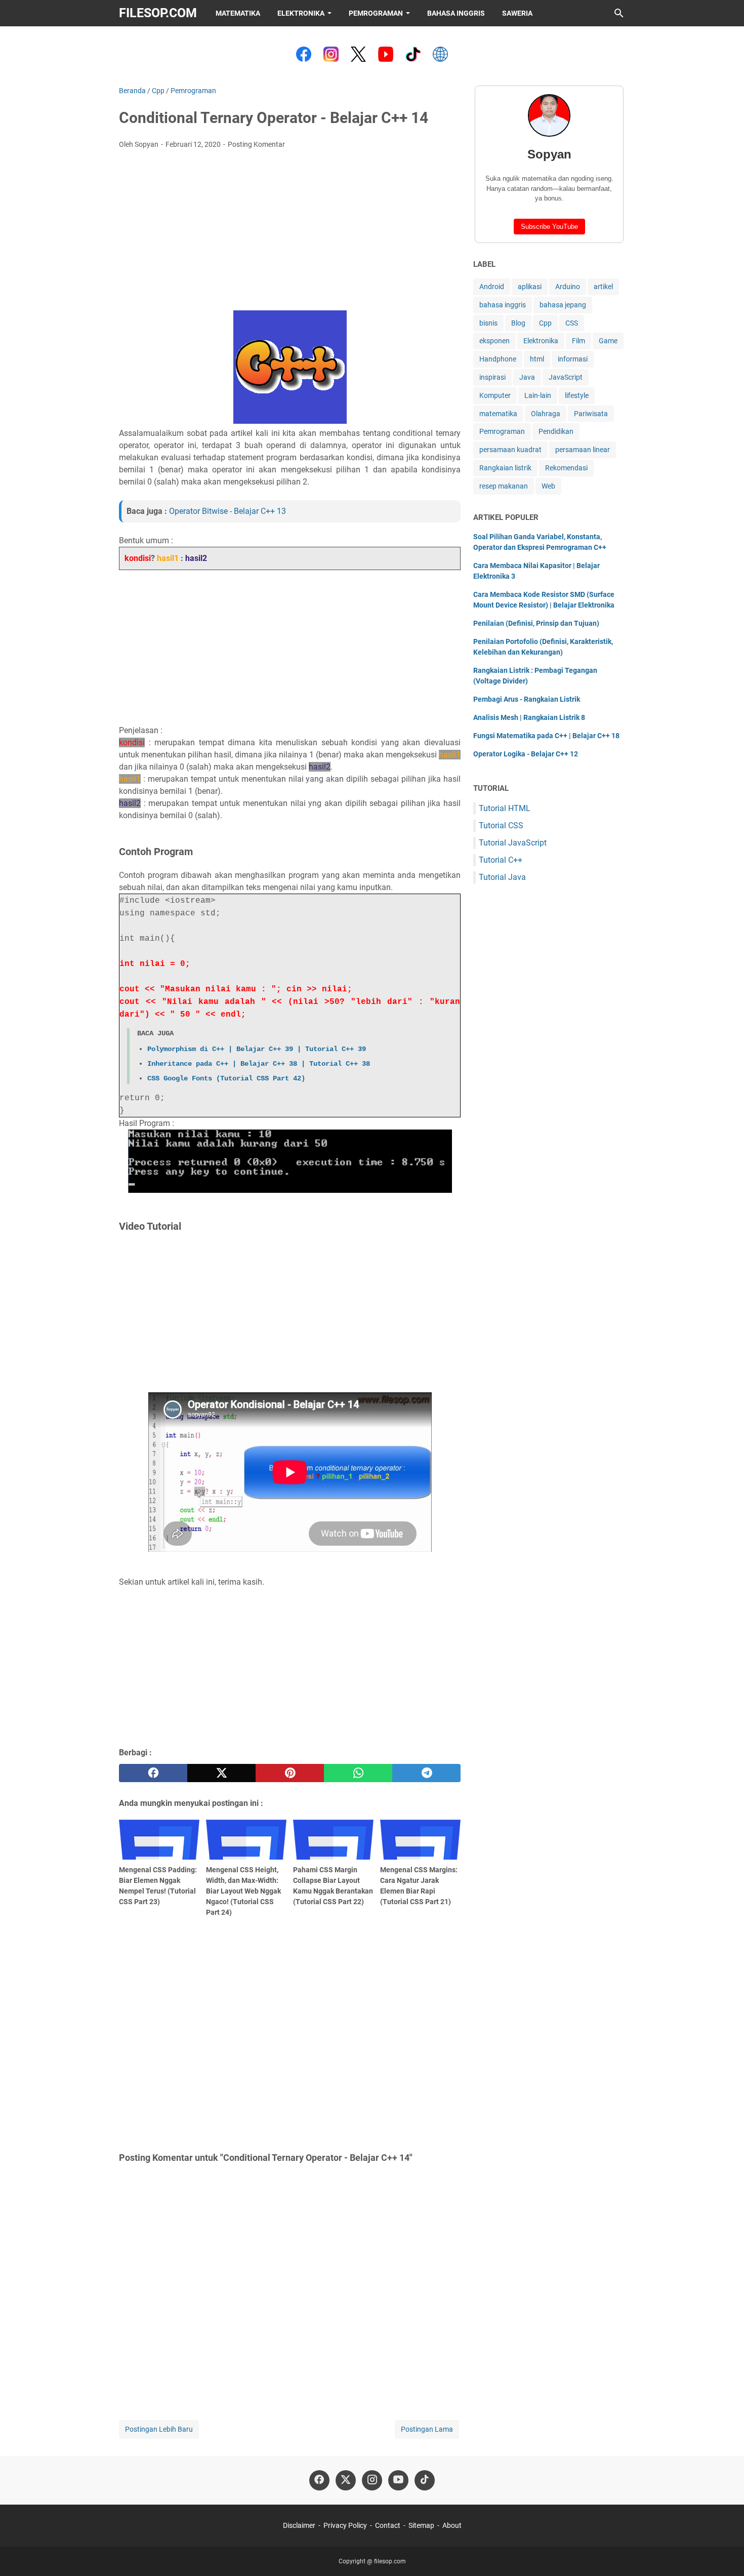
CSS (572, 323)
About (452, 2525)
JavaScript (566, 377)
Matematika (238, 13)
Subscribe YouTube (549, 227)
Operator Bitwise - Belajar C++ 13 (228, 511)
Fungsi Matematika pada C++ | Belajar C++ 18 (546, 736)
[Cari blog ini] (619, 13)
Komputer (495, 395)
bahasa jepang (563, 305)
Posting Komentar (256, 144)
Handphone (498, 359)
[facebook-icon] (319, 2480)
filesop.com (158, 13)
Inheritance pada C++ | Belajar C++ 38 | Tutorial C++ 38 (259, 1064)
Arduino (568, 287)
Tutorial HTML (505, 808)
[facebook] (153, 1773)
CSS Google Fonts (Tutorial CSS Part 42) (226, 1078)
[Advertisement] (290, 233)
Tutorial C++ (501, 860)
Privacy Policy (345, 2525)
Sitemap (421, 2525)
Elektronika (301, 13)
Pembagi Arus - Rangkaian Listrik (527, 699)
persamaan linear (583, 450)
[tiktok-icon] (425, 2480)
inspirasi (492, 377)
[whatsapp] (358, 1773)
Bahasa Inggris (456, 13)
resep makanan (504, 486)
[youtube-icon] (398, 2480)
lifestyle (577, 395)
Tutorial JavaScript (513, 843)
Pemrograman (376, 13)
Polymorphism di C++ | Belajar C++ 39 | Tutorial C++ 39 (257, 1049)
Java (527, 377)
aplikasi (530, 287)
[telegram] (426, 1773)
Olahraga (546, 414)
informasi (573, 359)
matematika (498, 414)
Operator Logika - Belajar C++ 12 (526, 754)
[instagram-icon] (372, 2480)
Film (578, 341)
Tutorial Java (502, 877)
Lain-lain (538, 395)
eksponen (494, 341)
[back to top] (724, 2553)
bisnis (488, 323)
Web (548, 486)
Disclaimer (299, 2525)
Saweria (517, 13)
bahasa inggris (503, 305)
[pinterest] (290, 1773)
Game (608, 341)
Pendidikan (556, 431)
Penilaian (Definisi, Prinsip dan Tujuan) (536, 623)
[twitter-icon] (346, 2480)
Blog (518, 323)
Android (492, 287)
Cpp (545, 323)
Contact (388, 2525)
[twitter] (221, 1773)
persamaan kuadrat (510, 450)
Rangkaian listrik (505, 468)
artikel (603, 287)
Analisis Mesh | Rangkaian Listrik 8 (529, 717)
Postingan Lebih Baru (159, 2429)
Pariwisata (591, 414)
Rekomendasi (566, 468)
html (537, 359)
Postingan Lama (427, 2429)
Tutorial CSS (501, 826)
